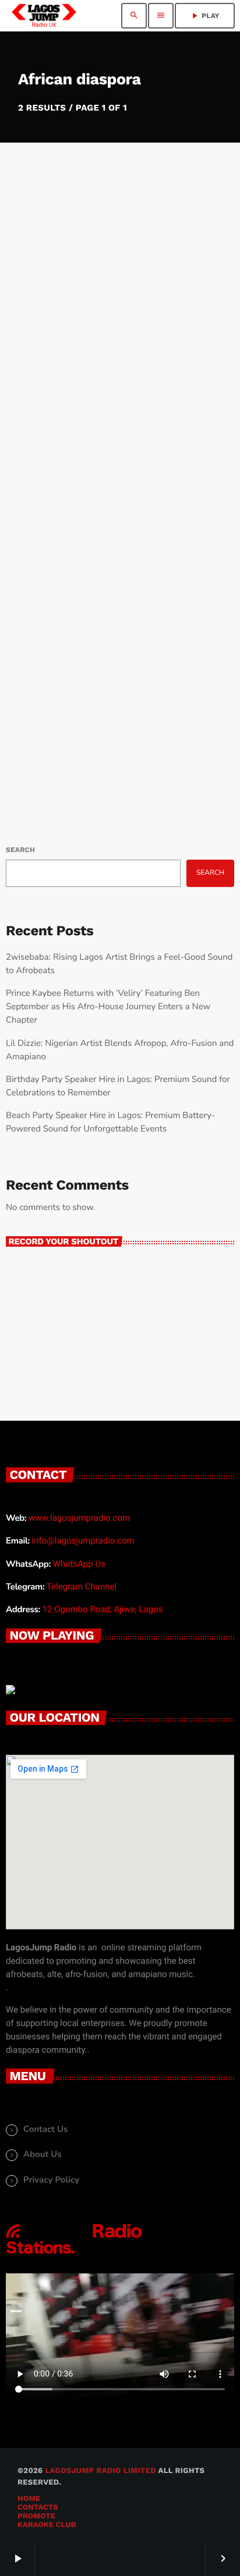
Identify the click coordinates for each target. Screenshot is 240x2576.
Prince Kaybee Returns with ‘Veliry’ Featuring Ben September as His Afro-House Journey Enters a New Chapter (108, 1007)
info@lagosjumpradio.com (83, 1541)
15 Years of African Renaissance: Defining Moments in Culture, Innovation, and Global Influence (92, 368)
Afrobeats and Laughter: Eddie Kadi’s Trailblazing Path (119, 685)
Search (20, 850)
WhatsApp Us (79, 1564)
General (37, 313)
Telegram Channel (82, 1587)
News (31, 655)
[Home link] (44, 16)
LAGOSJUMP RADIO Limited (100, 2471)
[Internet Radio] (74, 2255)
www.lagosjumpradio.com (79, 1518)
